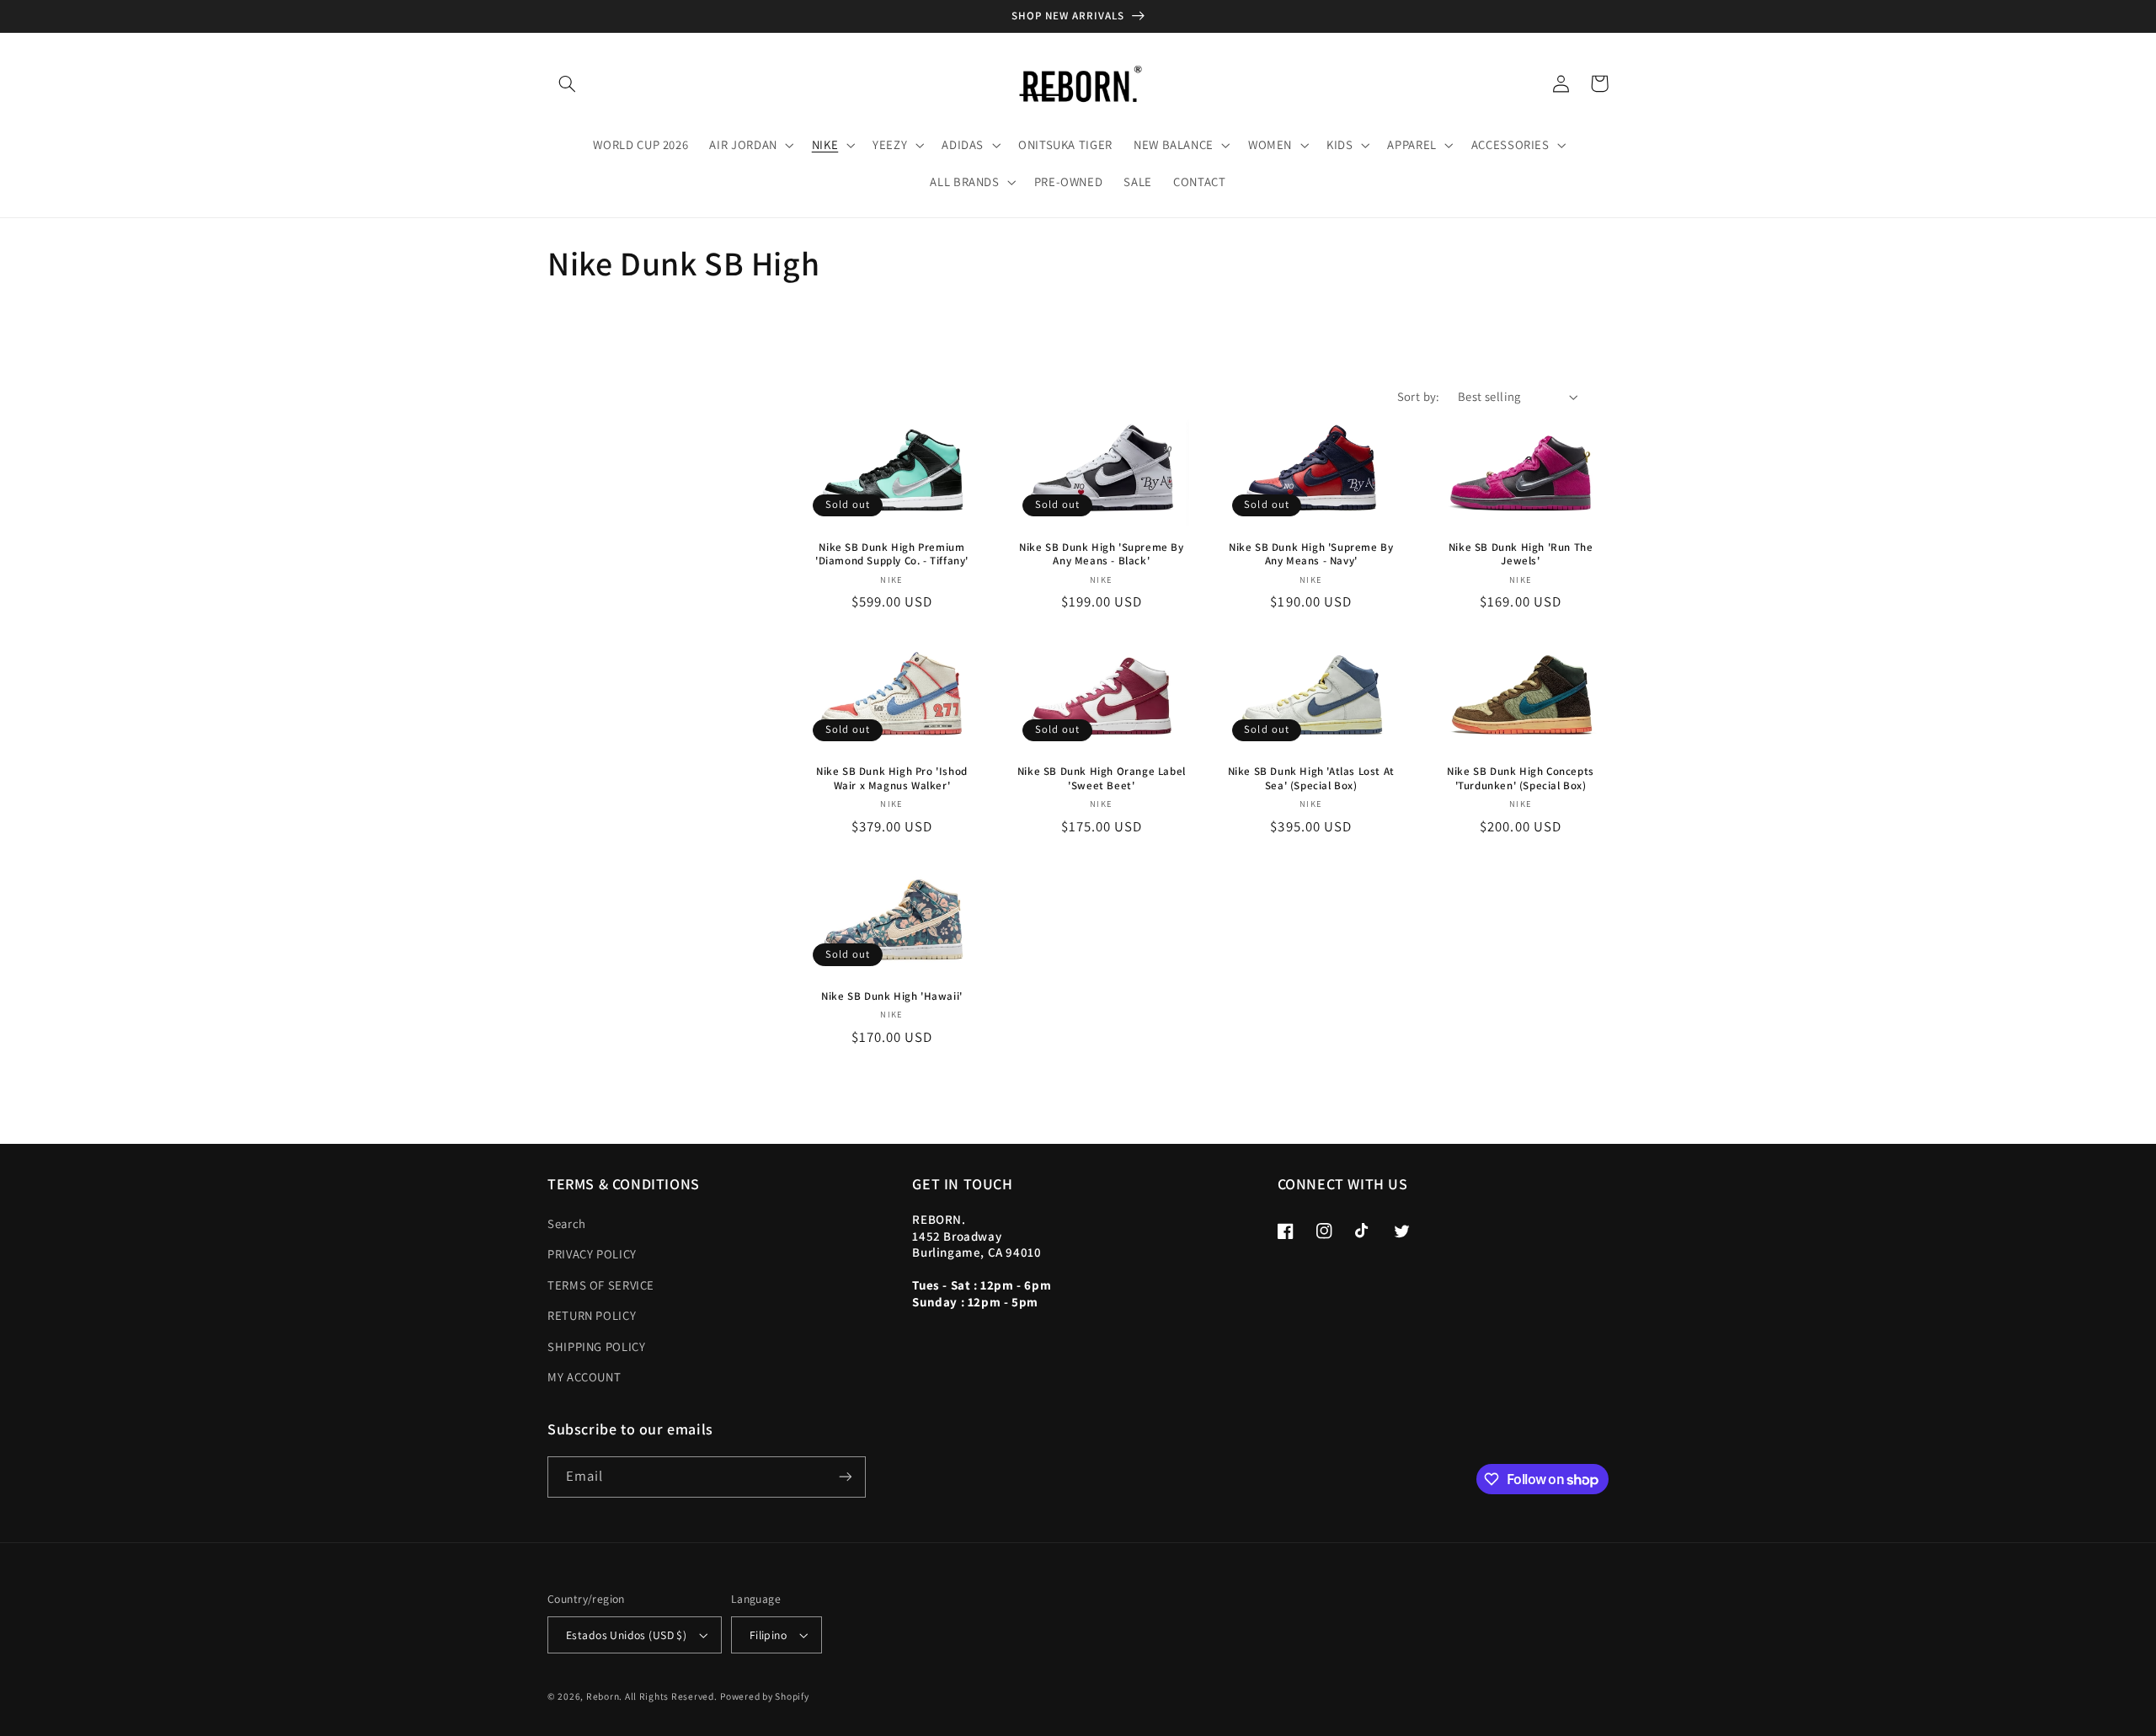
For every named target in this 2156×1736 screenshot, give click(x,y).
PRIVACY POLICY (592, 1254)
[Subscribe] (846, 1477)
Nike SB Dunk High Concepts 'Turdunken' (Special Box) (1521, 779)
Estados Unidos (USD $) (626, 1635)
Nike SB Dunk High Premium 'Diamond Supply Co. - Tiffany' (892, 555)
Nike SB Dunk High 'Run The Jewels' (1521, 555)
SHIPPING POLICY (596, 1346)
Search (567, 1223)
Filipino (768, 1635)
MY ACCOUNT (584, 1377)
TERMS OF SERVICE (601, 1285)
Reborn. (604, 1696)
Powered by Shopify (764, 1696)
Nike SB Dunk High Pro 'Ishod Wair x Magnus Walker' (892, 779)
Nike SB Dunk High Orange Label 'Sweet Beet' (1102, 779)
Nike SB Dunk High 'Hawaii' (892, 996)
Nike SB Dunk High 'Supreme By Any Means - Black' (1101, 555)
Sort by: (1419, 396)
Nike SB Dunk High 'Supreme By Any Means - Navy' (1311, 555)
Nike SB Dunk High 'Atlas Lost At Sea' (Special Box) (1311, 779)
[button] (567, 83)
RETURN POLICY (592, 1315)
